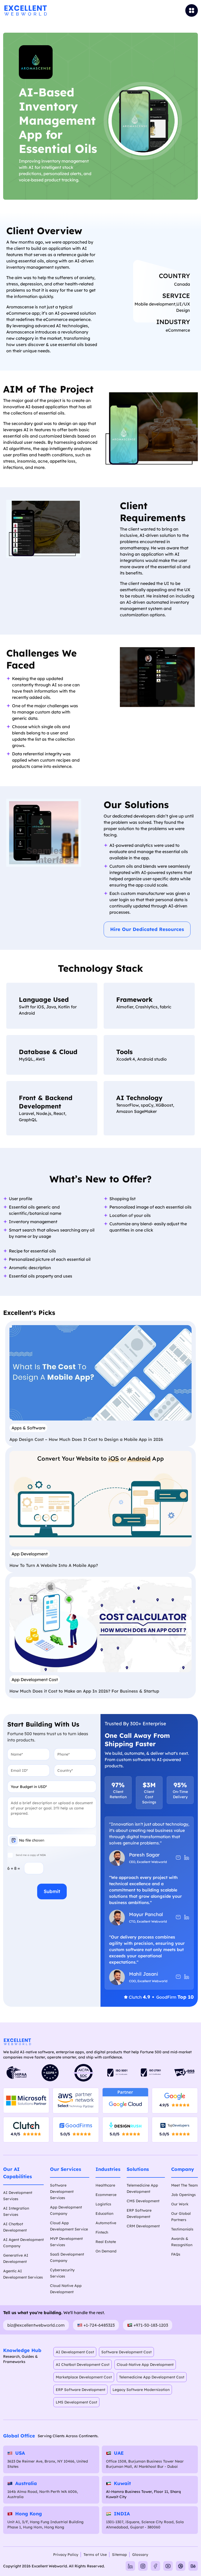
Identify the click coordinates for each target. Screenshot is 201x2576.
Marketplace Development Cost (84, 2377)
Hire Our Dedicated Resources (147, 929)
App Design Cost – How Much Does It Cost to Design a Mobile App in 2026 (86, 1439)
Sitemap (119, 2555)
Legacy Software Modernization (141, 2390)
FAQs (176, 2254)
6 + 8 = (14, 1868)
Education (104, 2213)
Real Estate (106, 2242)
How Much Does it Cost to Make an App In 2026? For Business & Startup (84, 1691)
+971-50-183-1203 (151, 2325)
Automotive (106, 2223)
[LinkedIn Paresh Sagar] (187, 1858)
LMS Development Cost (76, 2402)
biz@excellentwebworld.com (36, 2325)
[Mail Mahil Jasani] (178, 1977)
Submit (52, 1891)
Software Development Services (62, 2192)
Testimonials (182, 2229)
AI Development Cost (75, 2352)
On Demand (106, 2251)
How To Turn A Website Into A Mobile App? (54, 1565)
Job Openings (183, 2195)
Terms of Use (95, 2555)
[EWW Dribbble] (181, 2566)
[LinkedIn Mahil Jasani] (187, 1977)
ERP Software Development (80, 2390)
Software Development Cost (126, 2352)
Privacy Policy (66, 2555)
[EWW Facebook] (155, 2566)
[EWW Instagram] (143, 2566)
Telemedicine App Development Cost (152, 2377)
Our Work (180, 2204)
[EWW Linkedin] (130, 2566)
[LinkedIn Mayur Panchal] (187, 1917)
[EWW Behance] (193, 2566)
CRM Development (143, 2226)
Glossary (140, 2555)
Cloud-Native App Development (145, 2365)
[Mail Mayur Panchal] (178, 1917)
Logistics (103, 2204)
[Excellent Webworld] (25, 10)
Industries (108, 2169)
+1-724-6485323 (99, 2325)
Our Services (66, 2169)
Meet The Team (185, 2185)
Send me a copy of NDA (31, 1855)
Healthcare (105, 2185)
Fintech (102, 2232)
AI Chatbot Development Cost (83, 2365)
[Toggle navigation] (165, 10)
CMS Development (143, 2201)
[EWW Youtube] (168, 2566)
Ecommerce (106, 2195)
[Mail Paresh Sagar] (178, 1858)
